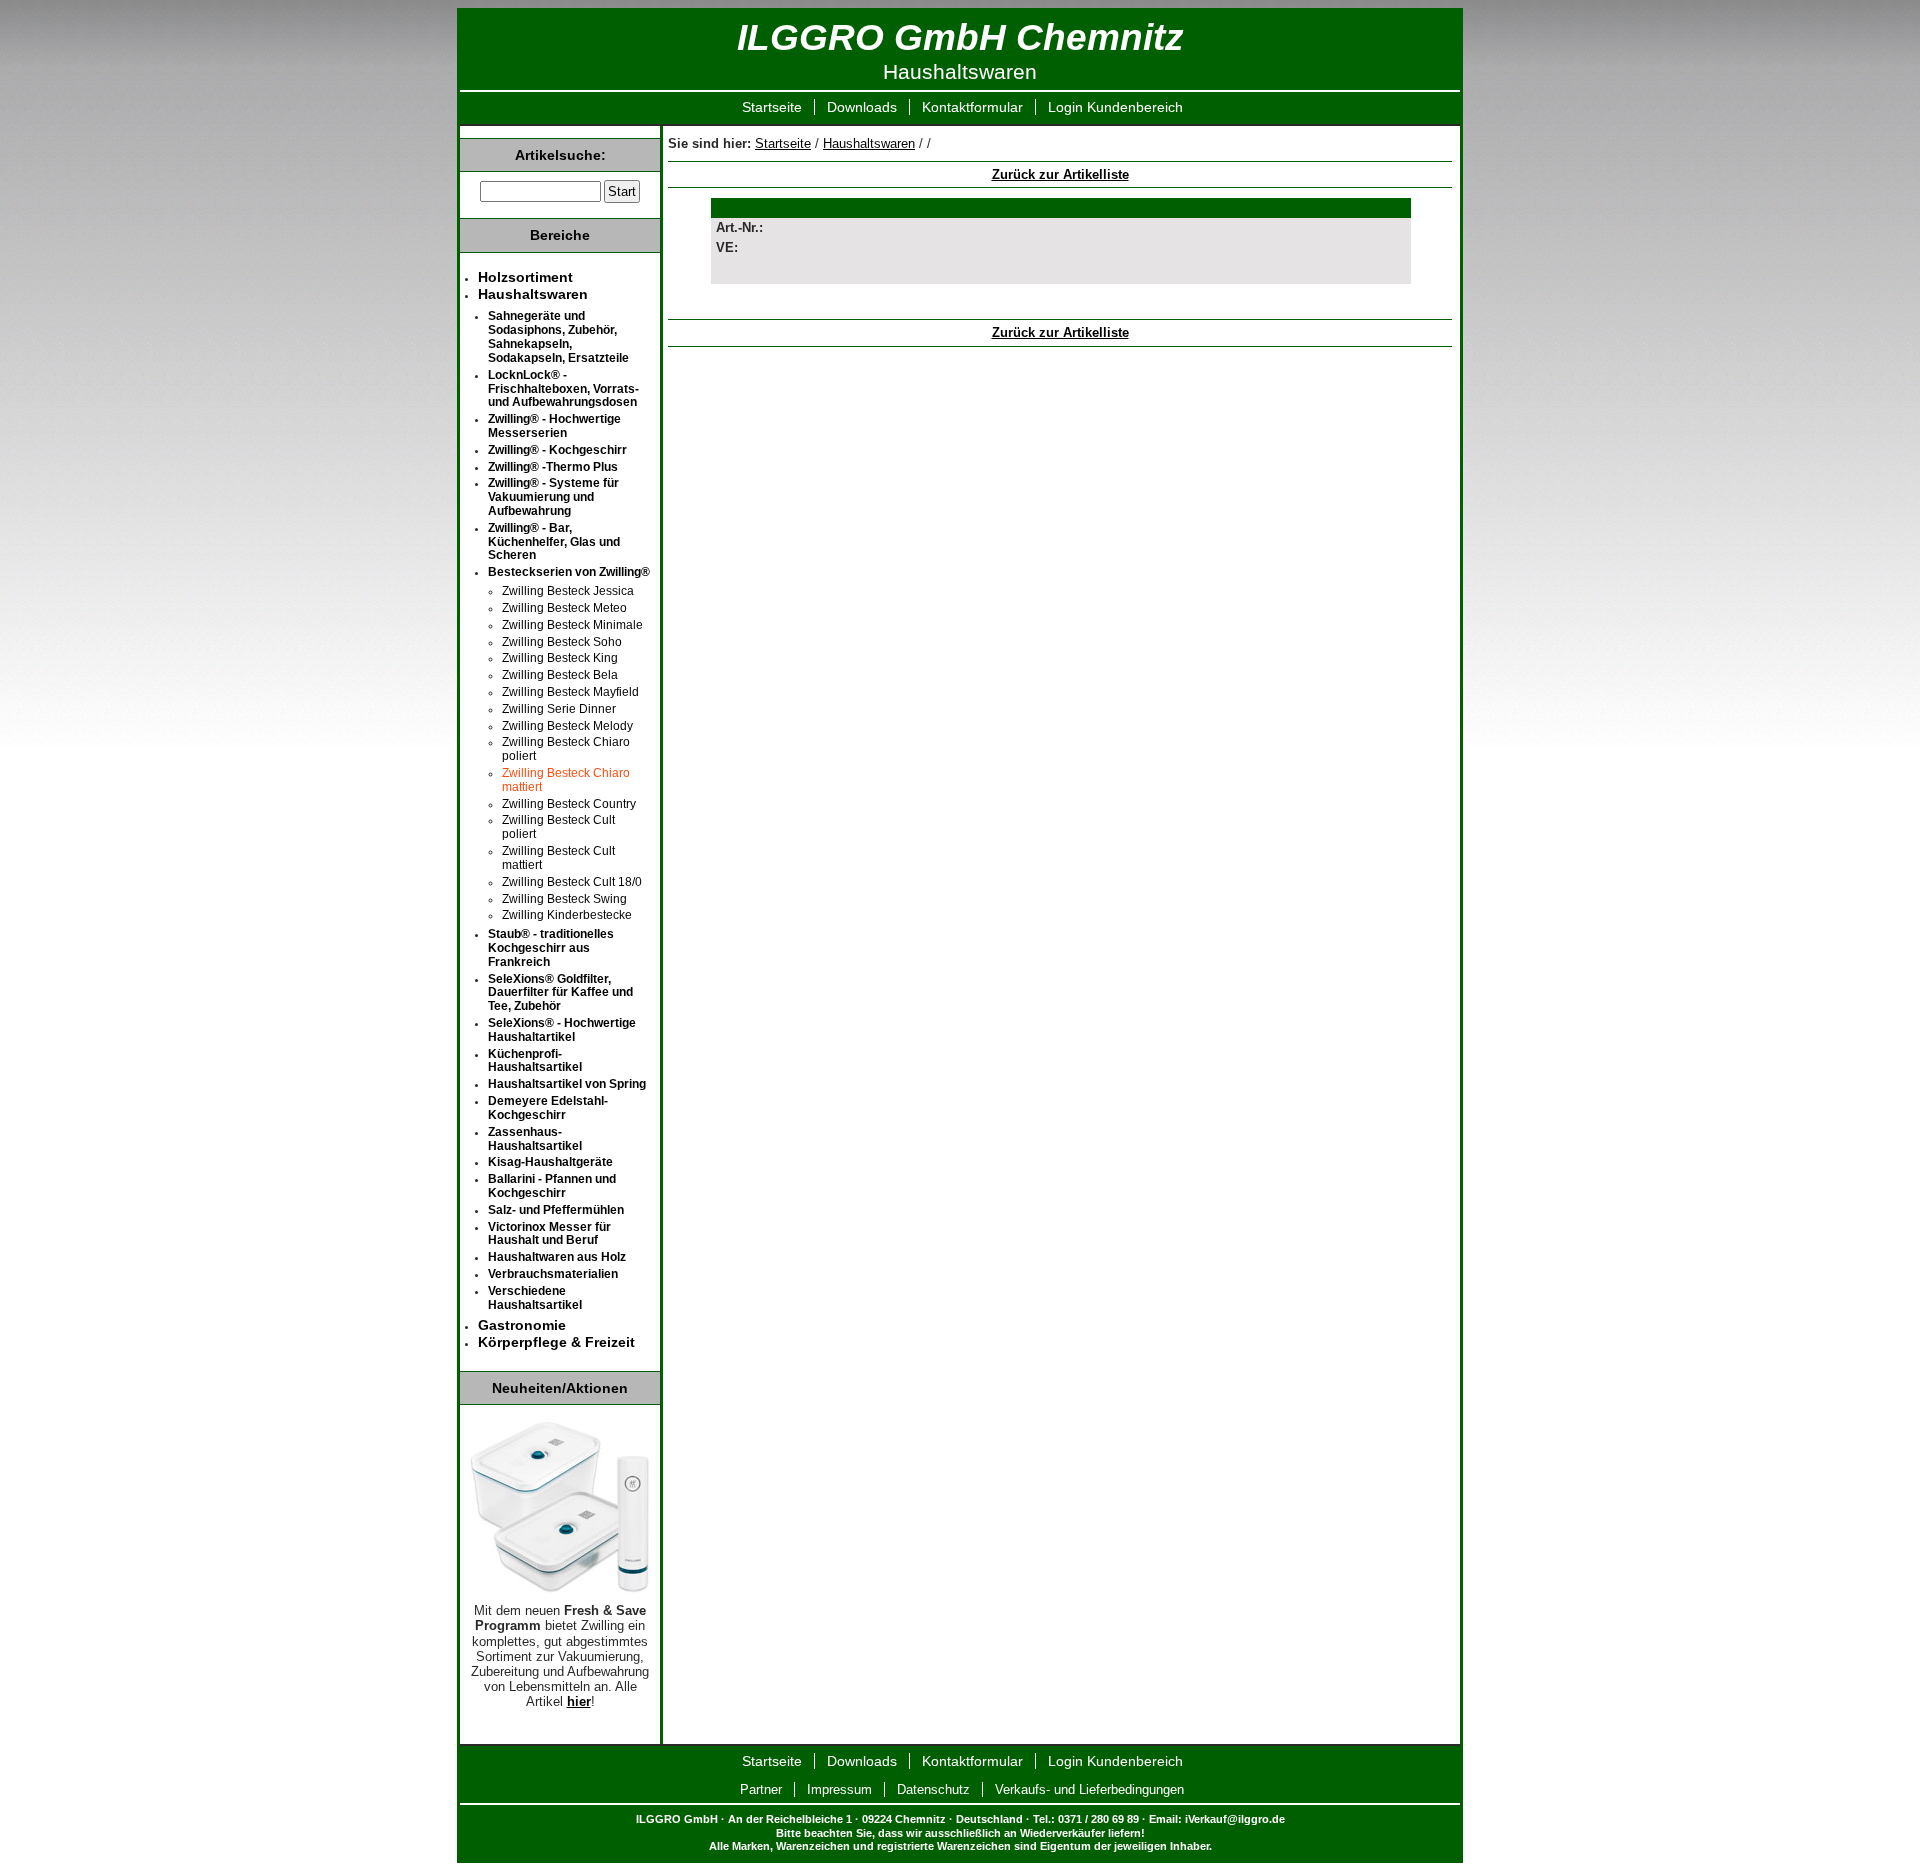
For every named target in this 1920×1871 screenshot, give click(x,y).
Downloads (862, 107)
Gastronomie (522, 1325)
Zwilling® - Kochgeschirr (557, 450)
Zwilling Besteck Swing (564, 899)
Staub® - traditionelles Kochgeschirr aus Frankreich (551, 948)
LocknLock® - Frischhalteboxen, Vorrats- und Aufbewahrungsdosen (563, 389)
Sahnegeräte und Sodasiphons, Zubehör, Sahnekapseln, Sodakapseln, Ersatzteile (558, 336)
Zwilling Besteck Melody (567, 726)
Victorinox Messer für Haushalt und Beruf (549, 1234)
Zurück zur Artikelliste (1060, 174)
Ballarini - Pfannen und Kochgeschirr (552, 1186)
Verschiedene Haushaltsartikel (535, 1298)
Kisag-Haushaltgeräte (550, 1162)
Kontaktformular (972, 107)
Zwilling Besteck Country (569, 804)
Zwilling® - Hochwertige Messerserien (554, 426)
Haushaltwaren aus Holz (557, 1257)
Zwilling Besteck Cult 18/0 (572, 882)
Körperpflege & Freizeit (556, 1342)
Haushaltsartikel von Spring (567, 1084)
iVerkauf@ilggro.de (1235, 1819)
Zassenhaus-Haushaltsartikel (535, 1139)
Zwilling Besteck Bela (560, 675)
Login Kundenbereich (1115, 107)
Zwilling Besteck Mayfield (570, 692)
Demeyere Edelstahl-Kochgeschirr (548, 1108)
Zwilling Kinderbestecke (567, 915)
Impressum (839, 1789)
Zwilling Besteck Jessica (568, 591)
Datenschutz (933, 1789)
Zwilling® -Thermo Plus (553, 467)
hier (579, 1702)
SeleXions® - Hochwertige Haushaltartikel (562, 1030)
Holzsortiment (525, 277)
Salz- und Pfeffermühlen (556, 1210)
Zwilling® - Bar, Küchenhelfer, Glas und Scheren (554, 542)
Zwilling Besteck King (560, 658)
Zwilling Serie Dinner (559, 709)
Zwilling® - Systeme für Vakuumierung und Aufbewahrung (553, 497)
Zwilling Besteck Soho (562, 642)
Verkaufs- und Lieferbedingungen (1089, 1789)
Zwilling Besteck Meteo (564, 608)
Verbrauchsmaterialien (553, 1274)
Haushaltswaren (869, 143)
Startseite (772, 107)
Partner (761, 1789)
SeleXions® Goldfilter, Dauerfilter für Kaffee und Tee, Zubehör (560, 993)
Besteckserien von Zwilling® (569, 572)
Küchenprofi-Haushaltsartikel (535, 1061)
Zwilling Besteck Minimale (572, 625)
